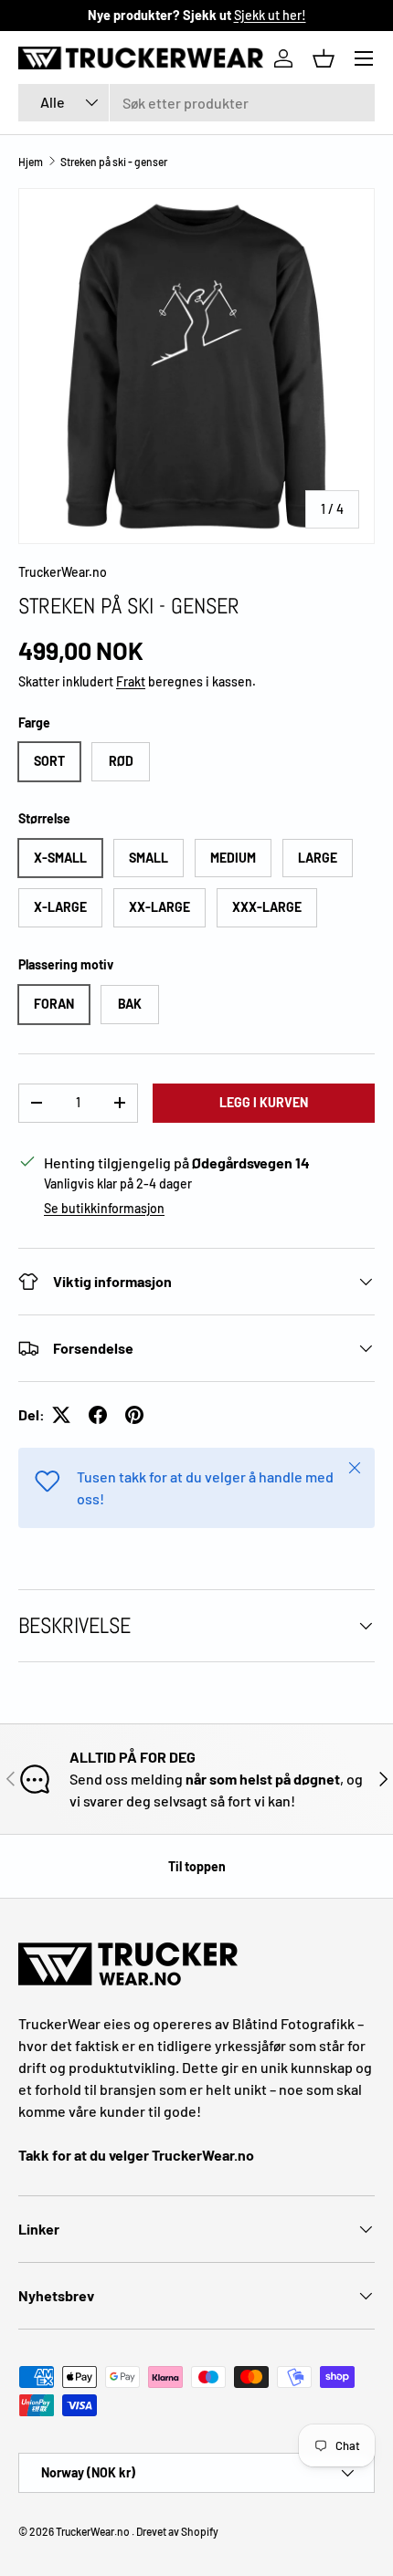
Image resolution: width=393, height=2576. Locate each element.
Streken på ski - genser (114, 162)
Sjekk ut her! (270, 15)
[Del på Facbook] (98, 1415)
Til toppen (197, 1866)
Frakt (131, 681)
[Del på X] (61, 1415)
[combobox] (196, 103)
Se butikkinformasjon (104, 1208)
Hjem (31, 162)
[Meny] (364, 58)
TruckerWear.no (63, 572)
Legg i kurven (264, 1102)
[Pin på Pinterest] (134, 1415)
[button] (324, 58)
